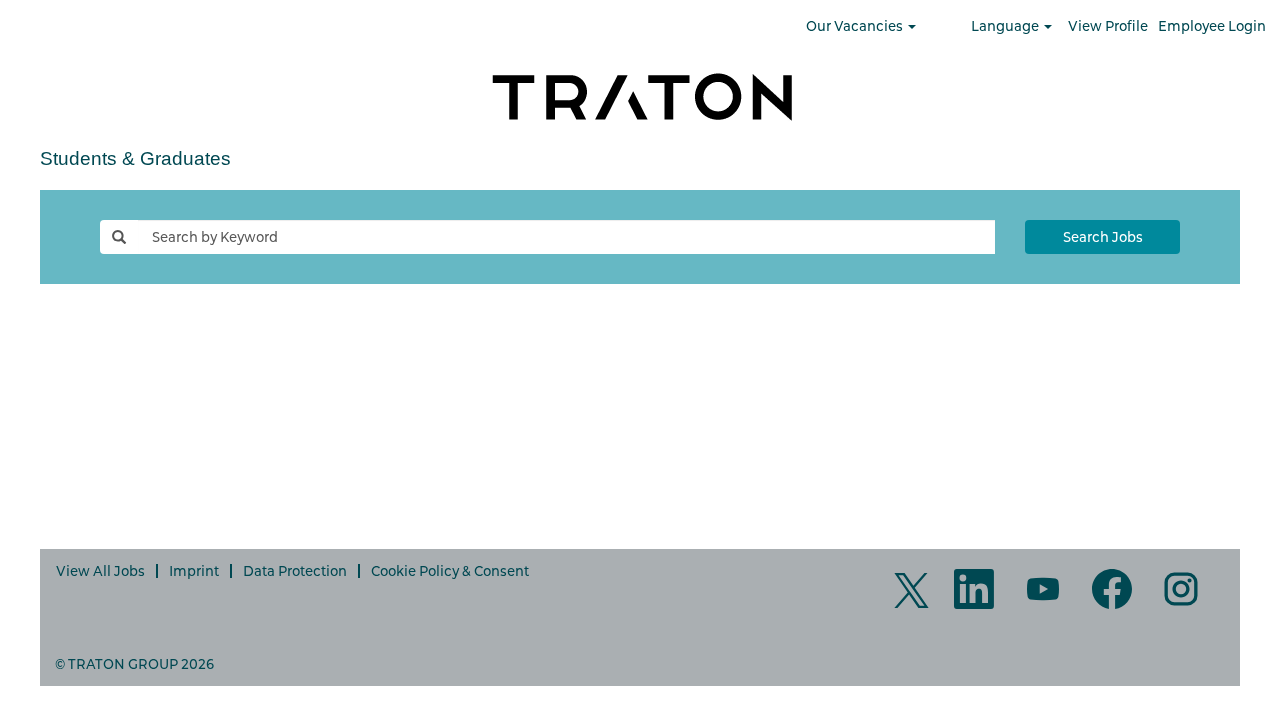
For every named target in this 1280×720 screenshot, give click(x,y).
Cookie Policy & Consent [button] (450, 571)
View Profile (1108, 26)
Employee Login (1212, 26)
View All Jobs (100, 571)
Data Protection (295, 571)
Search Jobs (1103, 237)
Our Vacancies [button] (856, 26)
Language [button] (1006, 26)
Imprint (194, 571)
